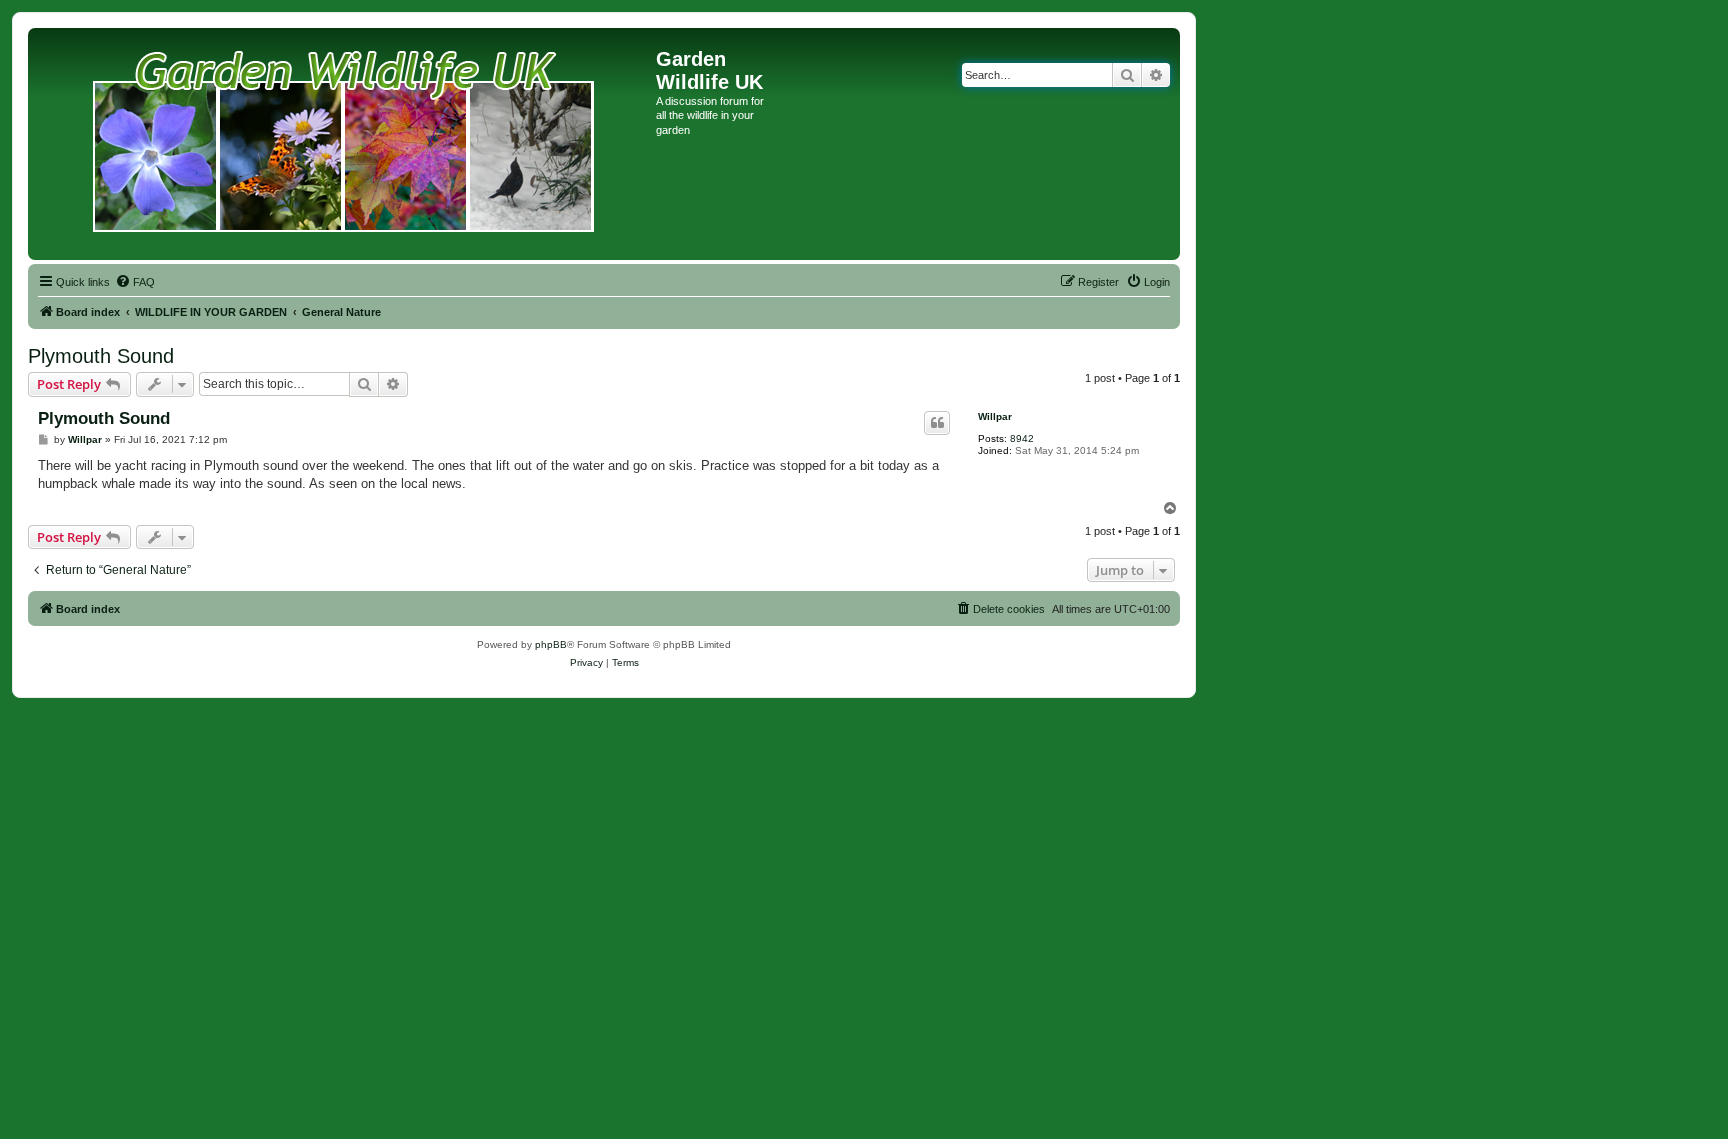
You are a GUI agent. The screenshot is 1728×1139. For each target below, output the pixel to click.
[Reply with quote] (937, 423)
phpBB (551, 644)
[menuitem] (135, 282)
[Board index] (344, 144)
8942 (1022, 438)
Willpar (995, 416)
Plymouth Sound (101, 356)
